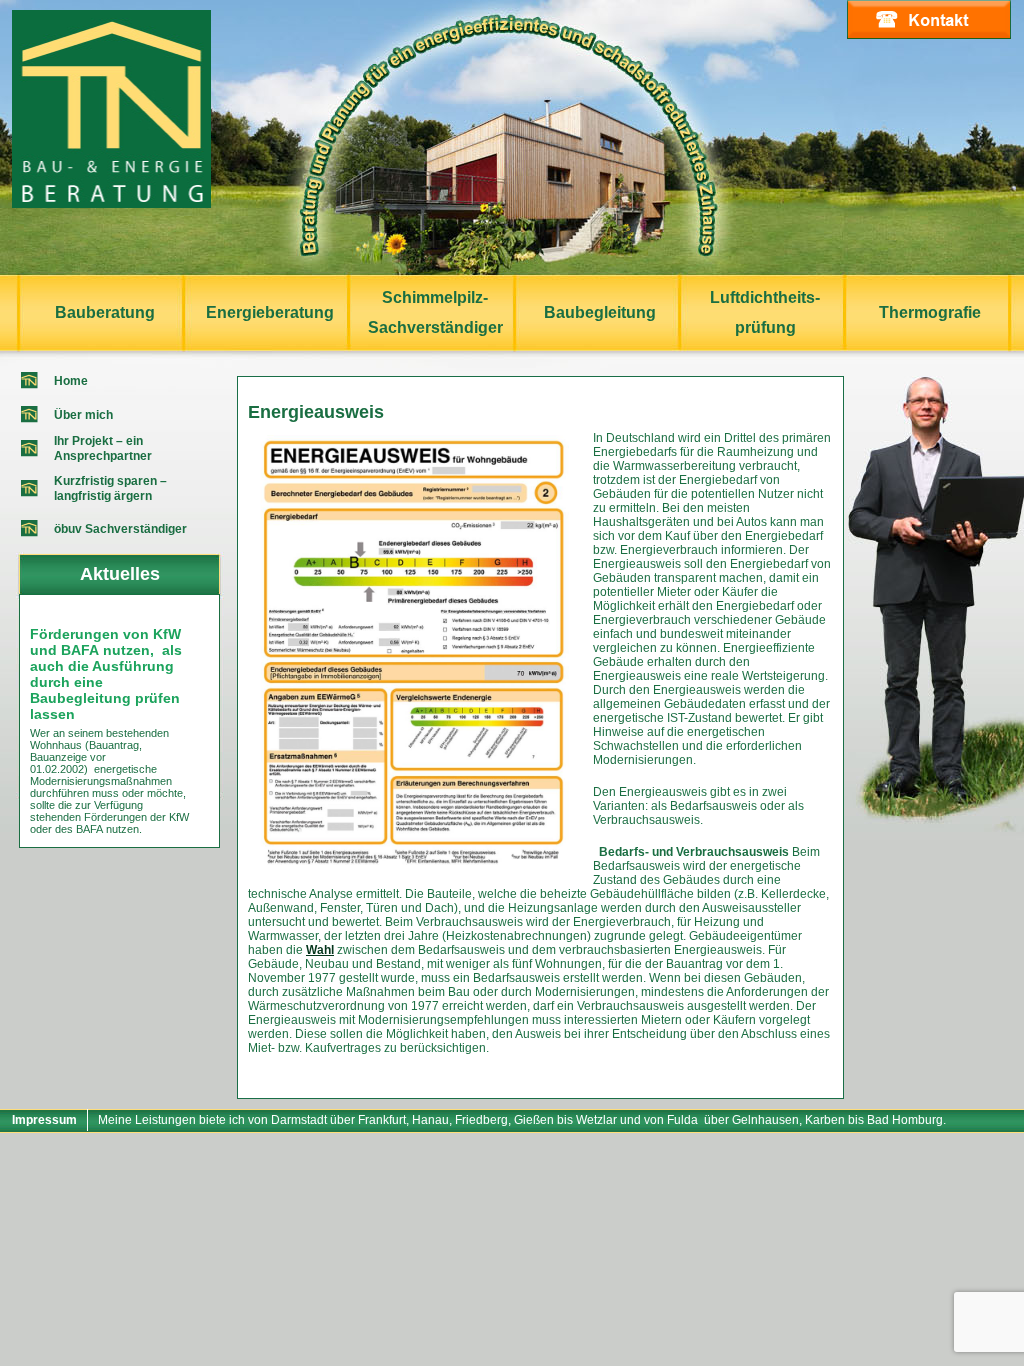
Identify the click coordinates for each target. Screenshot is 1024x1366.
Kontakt (929, 19)
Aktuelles (120, 574)
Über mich (83, 415)
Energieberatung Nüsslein (111, 109)
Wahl (320, 950)
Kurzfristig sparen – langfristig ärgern (110, 488)
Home (71, 381)
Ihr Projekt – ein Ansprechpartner (103, 448)
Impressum (44, 1120)
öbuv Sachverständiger (120, 529)
